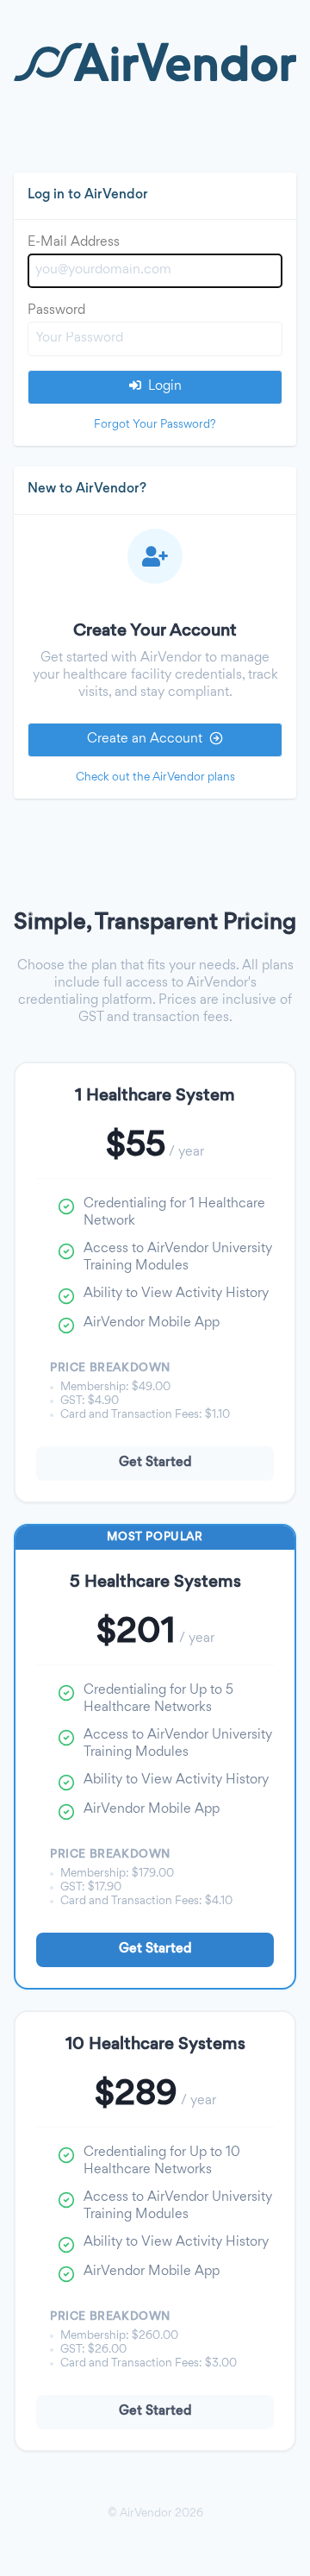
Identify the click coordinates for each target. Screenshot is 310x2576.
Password (56, 311)
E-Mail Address (74, 243)
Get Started (155, 1463)
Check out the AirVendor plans (155, 777)
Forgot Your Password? (155, 425)
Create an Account (145, 740)
